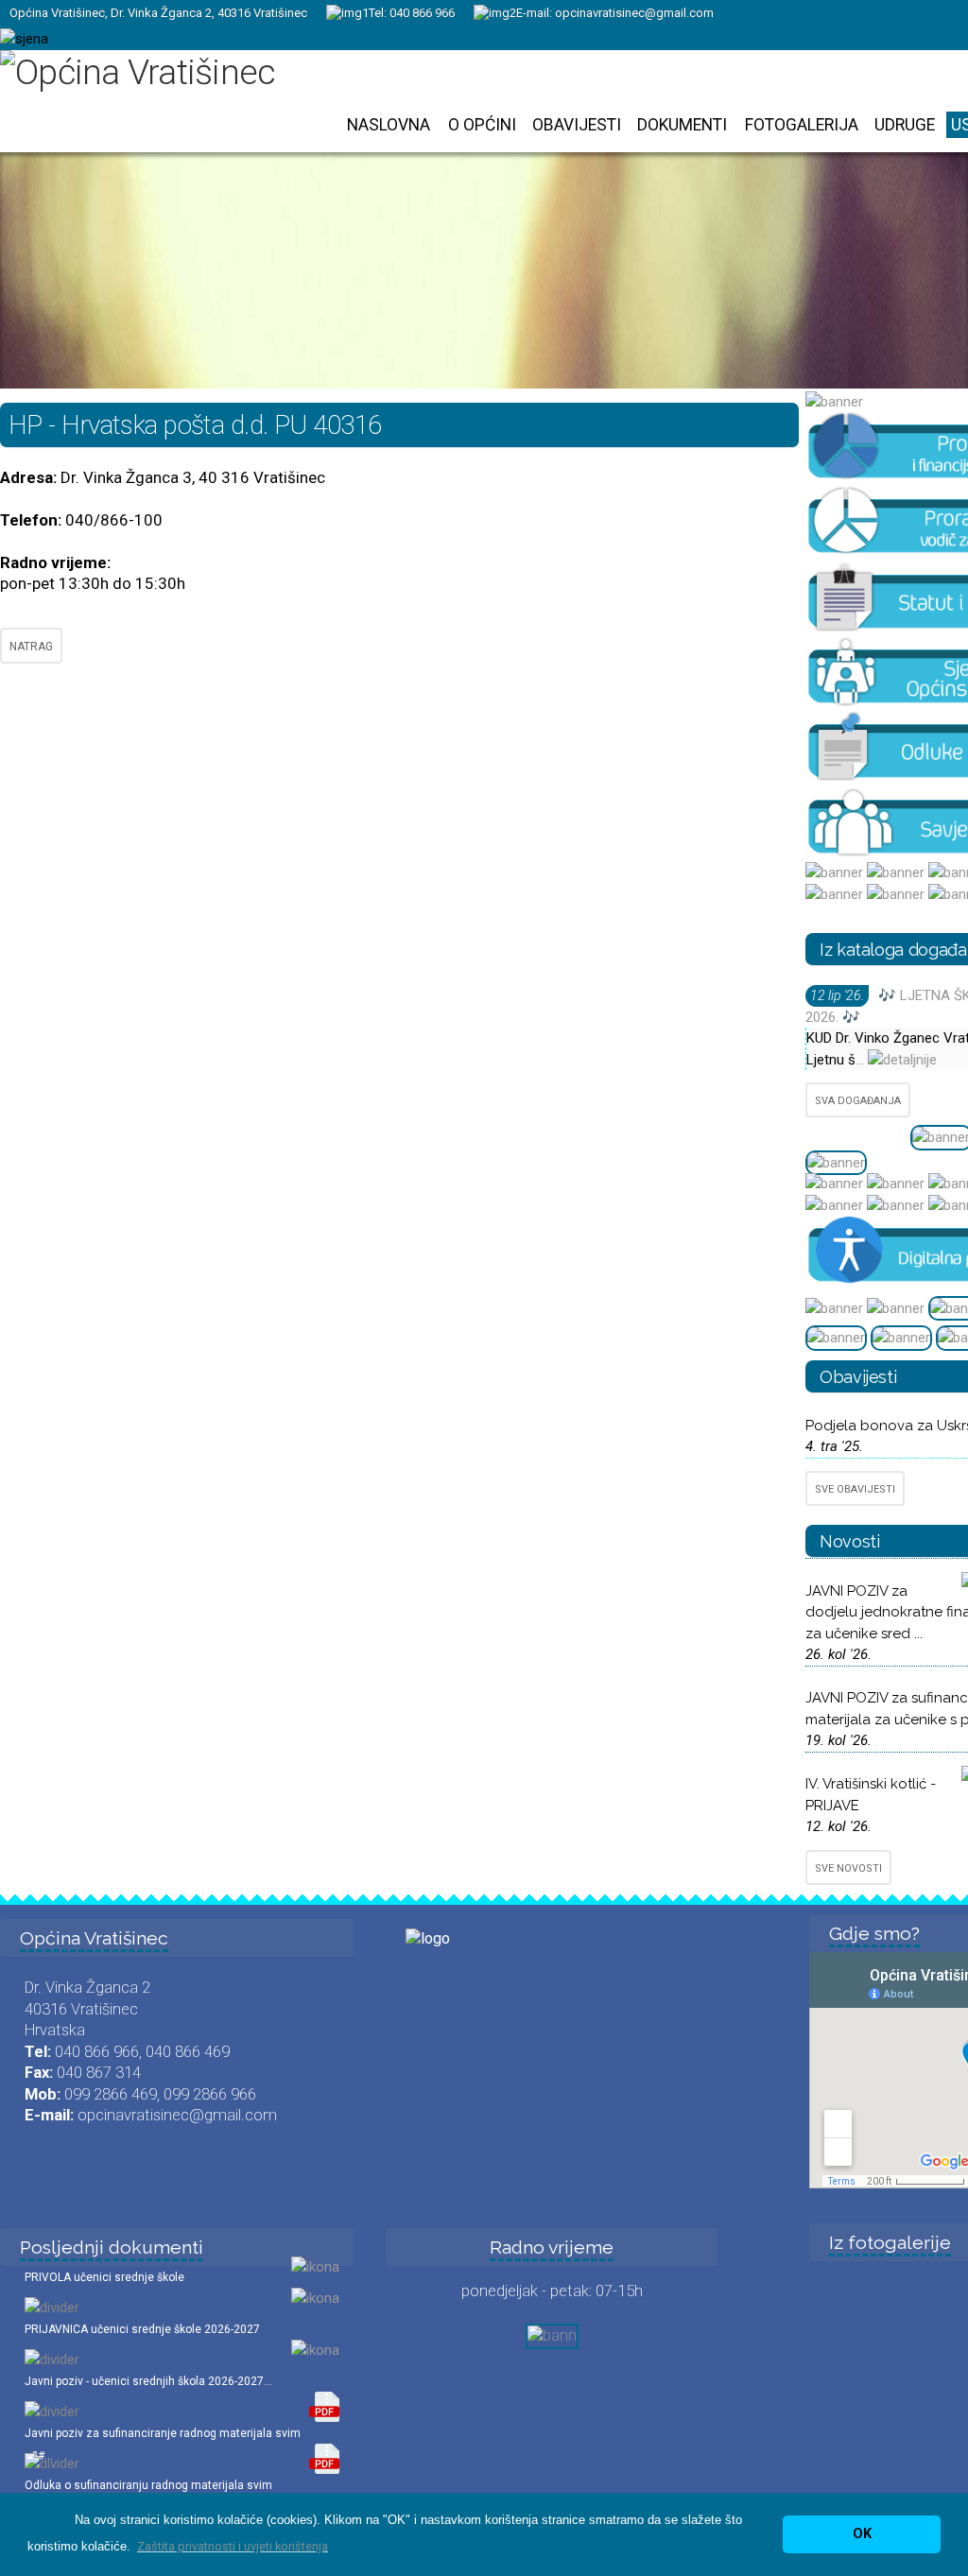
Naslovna (389, 125)
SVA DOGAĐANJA (858, 1101)
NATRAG (31, 647)
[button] (233, 2546)
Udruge (905, 125)
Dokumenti (682, 125)
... (862, 1060)
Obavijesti (577, 125)
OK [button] (862, 2534)
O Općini (482, 125)
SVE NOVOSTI (848, 1868)
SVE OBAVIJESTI (855, 1489)
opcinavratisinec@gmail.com (634, 13)
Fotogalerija (802, 125)
